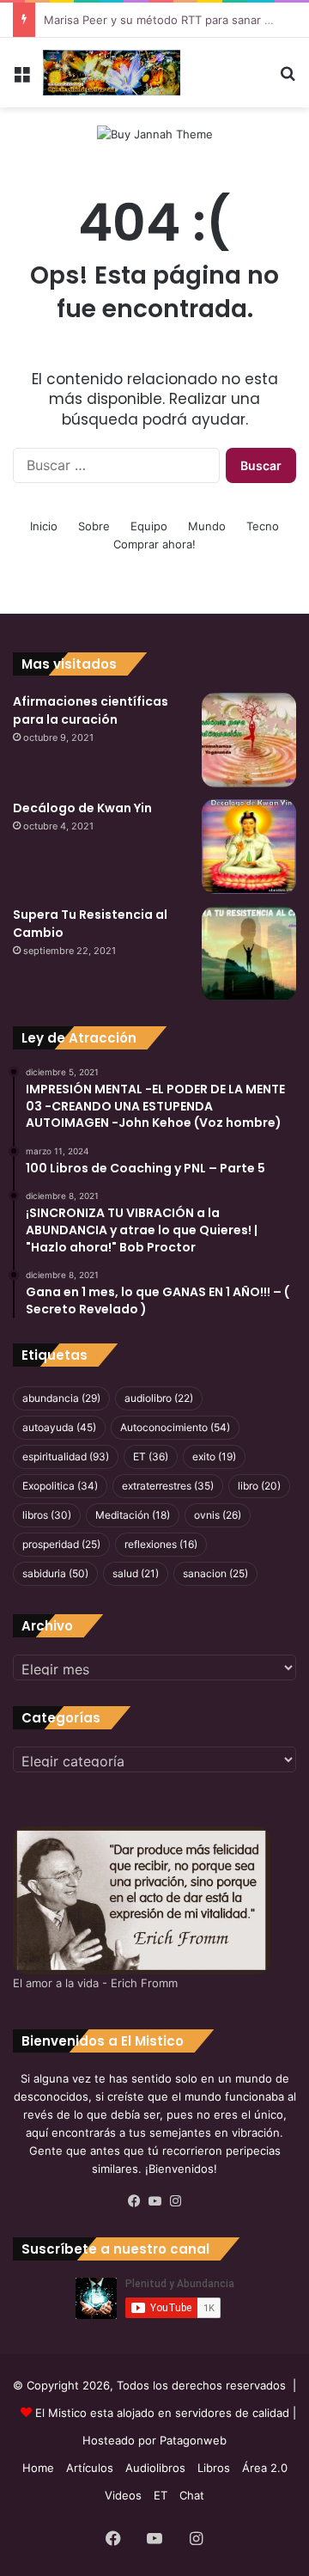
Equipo (149, 526)
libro (259, 1486)
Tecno (263, 526)
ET (151, 1456)
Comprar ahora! (154, 544)
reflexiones (161, 1544)
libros (47, 1515)
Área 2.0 (265, 2468)
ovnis (218, 1515)
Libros (214, 2468)
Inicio (44, 526)
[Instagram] (175, 2201)
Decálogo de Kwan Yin (82, 808)
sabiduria (55, 1573)
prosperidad (61, 1544)
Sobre (94, 526)
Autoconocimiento (175, 1427)
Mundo (207, 526)
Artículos (90, 2468)
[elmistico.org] (112, 73)
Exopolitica (60, 1486)
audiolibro (159, 1398)
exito (214, 1456)
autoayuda (59, 1427)
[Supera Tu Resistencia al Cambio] (249, 953)
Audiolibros (155, 2468)
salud (136, 1573)
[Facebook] (134, 2201)
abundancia (61, 1398)
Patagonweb (193, 2440)
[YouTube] (154, 2201)
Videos (123, 2495)
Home (38, 2468)
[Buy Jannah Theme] (155, 133)
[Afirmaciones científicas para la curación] (249, 740)
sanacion (215, 1573)
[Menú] (21, 80)
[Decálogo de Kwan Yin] (249, 847)
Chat (192, 2495)
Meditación (133, 1515)
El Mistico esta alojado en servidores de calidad (162, 2413)
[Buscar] (288, 80)
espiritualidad (66, 1456)
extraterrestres (168, 1486)
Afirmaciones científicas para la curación (91, 710)
